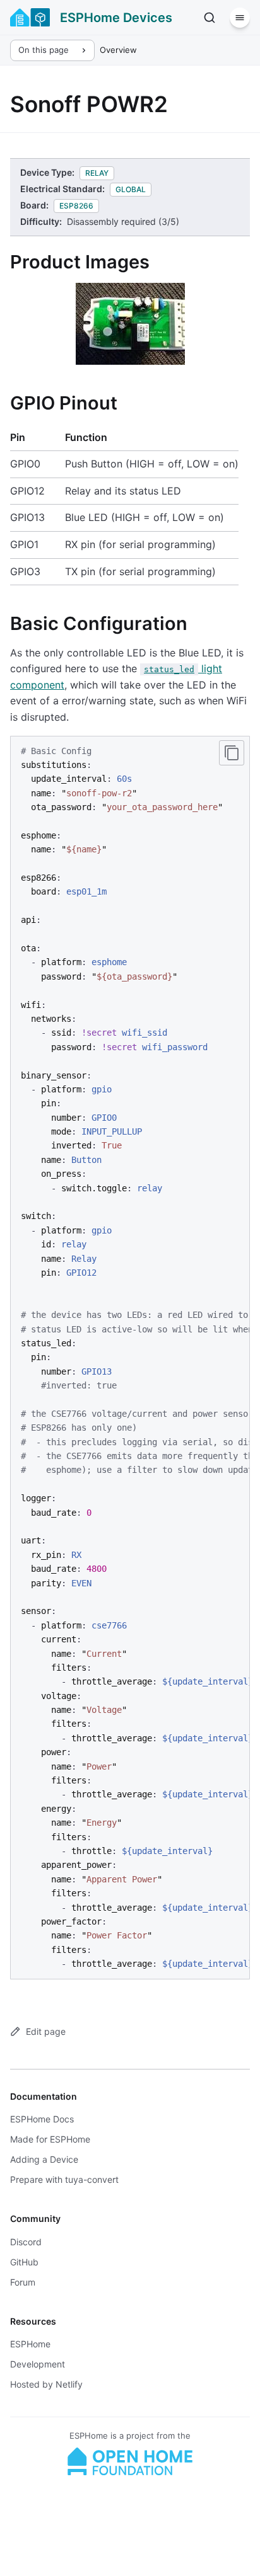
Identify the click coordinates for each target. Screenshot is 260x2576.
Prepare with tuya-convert (64, 2179)
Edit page (46, 2031)
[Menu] (240, 18)
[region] (130, 1358)
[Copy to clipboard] (232, 753)
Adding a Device (44, 2159)
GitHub (24, 2262)
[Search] (210, 18)
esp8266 (76, 206)
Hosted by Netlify (46, 2384)
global (131, 189)
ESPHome (30, 2344)
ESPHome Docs (42, 2119)
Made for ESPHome (50, 2139)
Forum (23, 2282)
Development (38, 2364)
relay (97, 173)
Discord (26, 2242)
